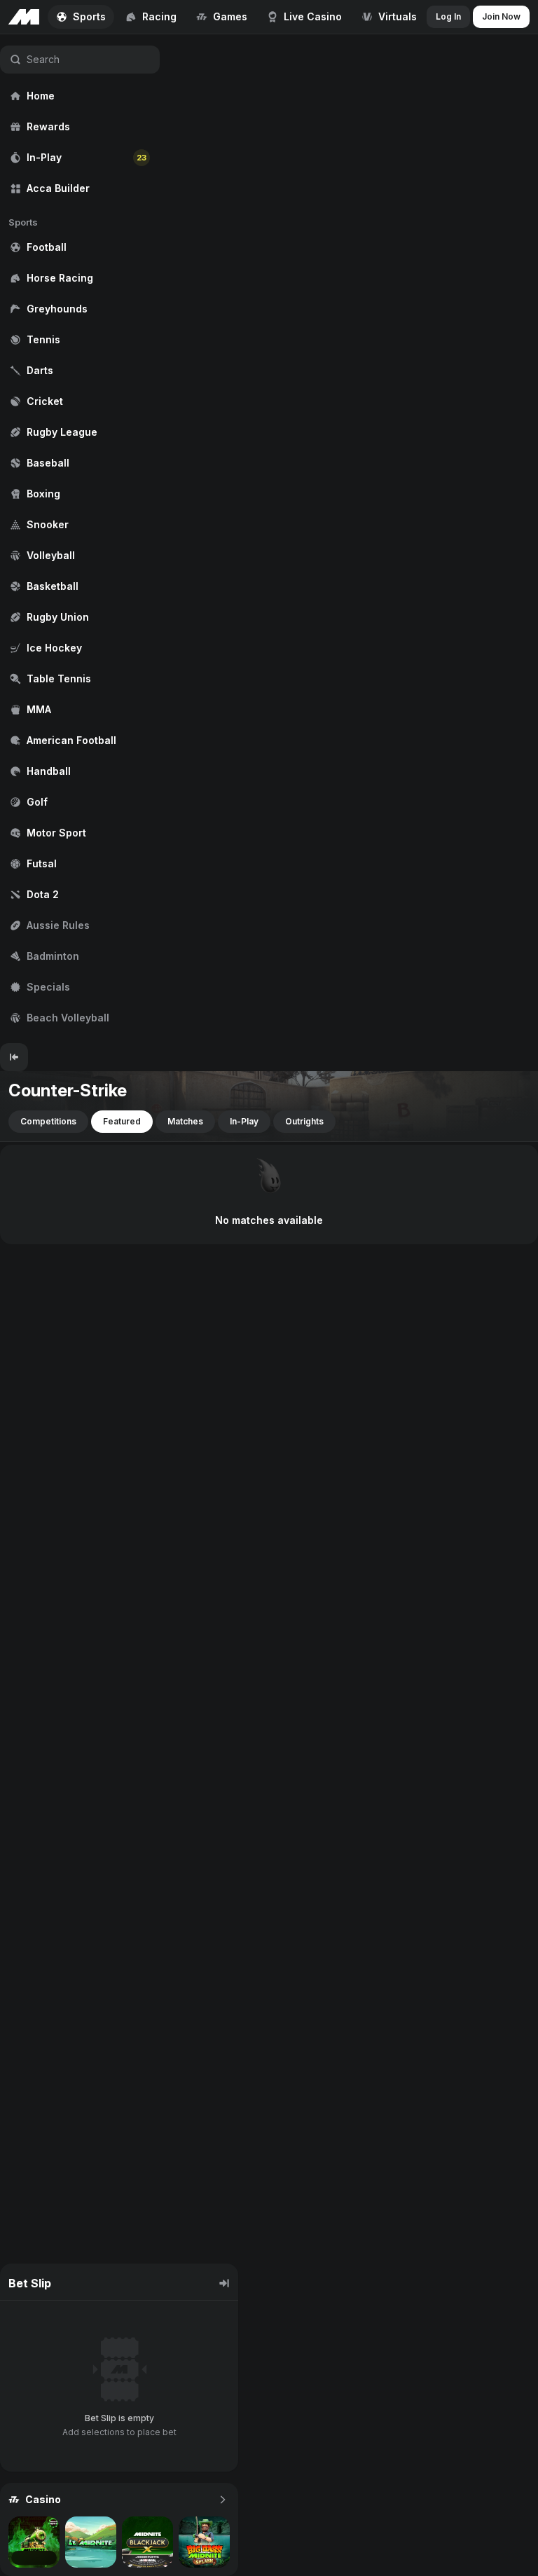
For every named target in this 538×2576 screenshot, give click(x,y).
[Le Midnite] (91, 2542)
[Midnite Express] (34, 2542)
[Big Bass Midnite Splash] (204, 2542)
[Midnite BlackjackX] (147, 2542)
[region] (80, 539)
